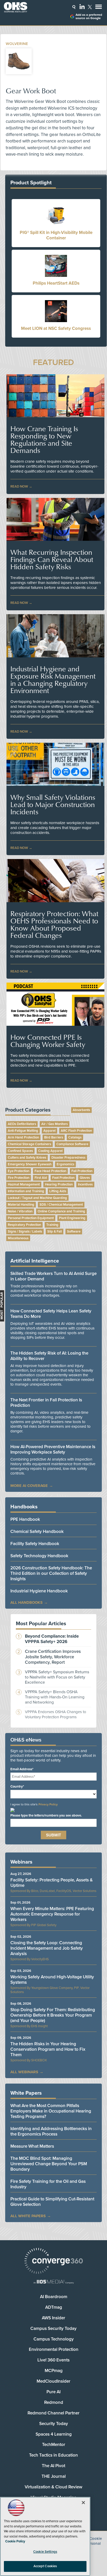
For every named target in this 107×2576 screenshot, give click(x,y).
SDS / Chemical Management (61, 1205)
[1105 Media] (53, 2282)
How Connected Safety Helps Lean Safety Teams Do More (51, 1314)
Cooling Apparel (50, 1151)
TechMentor (54, 2445)
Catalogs (75, 1137)
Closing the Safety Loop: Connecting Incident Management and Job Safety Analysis (47, 1948)
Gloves (85, 1178)
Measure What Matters (32, 2146)
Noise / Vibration (20, 1211)
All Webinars (24, 2072)
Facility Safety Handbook (35, 1544)
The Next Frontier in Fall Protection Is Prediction (46, 1403)
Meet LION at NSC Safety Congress (56, 328)
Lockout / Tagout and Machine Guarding (37, 1198)
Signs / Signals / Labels (25, 1232)
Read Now (19, 487)
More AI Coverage (29, 1486)
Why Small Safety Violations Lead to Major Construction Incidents (53, 804)
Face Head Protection (50, 1171)
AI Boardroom (54, 2297)
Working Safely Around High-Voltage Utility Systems (52, 1980)
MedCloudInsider (53, 2381)
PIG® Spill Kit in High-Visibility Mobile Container (56, 235)
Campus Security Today (53, 2328)
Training (52, 1225)
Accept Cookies (45, 2566)
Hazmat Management (24, 1184)
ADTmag (54, 2307)
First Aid (41, 1178)
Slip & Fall (55, 1232)
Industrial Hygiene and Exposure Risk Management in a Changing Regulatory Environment (53, 680)
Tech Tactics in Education (53, 2455)
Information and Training (26, 1191)
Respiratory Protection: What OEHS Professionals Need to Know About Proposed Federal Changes (54, 924)
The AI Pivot (53, 2466)
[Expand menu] (99, 8)
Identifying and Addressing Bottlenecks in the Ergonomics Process (51, 2131)
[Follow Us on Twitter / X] (90, 7)
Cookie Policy (15, 2541)
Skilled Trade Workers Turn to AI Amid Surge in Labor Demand (53, 1276)
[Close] (83, 2503)
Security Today (54, 2424)
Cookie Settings (45, 2552)
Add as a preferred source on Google (89, 17)
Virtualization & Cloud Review (53, 2487)
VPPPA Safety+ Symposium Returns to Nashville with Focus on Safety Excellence (57, 1677)
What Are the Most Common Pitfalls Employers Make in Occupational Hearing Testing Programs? (51, 2111)
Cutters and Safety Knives (27, 1158)
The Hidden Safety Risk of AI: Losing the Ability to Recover (49, 1356)
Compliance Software (72, 1144)
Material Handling (21, 1205)
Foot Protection (63, 1178)
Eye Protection (19, 1171)
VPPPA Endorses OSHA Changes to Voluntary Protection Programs (56, 1714)
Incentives (85, 1184)
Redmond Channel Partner (53, 2413)
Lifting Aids (58, 1191)
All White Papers (28, 2216)
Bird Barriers (54, 1137)
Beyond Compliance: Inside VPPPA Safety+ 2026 (52, 1639)
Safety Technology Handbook (39, 1556)
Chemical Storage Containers (29, 1144)
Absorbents (81, 1110)
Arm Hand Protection (23, 1137)
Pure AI (53, 2392)
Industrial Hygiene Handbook (39, 1591)
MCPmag (54, 2371)
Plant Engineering (72, 1218)
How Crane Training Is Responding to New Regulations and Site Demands (44, 439)
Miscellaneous (18, 1238)
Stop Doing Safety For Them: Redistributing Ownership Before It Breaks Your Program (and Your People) (53, 2015)
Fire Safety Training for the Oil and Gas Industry (48, 2184)
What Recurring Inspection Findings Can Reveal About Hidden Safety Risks (52, 559)
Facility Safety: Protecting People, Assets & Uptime (52, 1883)
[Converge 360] (53, 2262)
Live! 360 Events (53, 2360)
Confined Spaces (20, 1151)
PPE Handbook (25, 1519)
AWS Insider (53, 2318)
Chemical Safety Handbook (37, 1532)
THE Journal (54, 2476)
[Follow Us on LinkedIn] (82, 6)
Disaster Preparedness (68, 1158)
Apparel (49, 1131)
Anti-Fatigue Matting (23, 1131)
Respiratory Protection (24, 1225)
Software (74, 1232)
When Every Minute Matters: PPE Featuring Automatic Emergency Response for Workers (52, 1914)
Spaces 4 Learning (54, 2434)
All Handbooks (26, 1602)
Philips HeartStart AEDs (56, 283)
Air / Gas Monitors (55, 1124)
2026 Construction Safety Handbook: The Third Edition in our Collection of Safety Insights (51, 1573)
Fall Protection (82, 1171)
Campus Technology (54, 2339)
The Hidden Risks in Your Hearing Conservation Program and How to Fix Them (48, 2049)
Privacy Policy (48, 1804)
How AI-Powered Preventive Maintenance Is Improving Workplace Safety (53, 1449)
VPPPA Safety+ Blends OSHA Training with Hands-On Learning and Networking (55, 1697)
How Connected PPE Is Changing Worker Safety (48, 1041)
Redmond (54, 2402)
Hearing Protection (59, 1184)
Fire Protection (19, 1178)
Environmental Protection (54, 2349)
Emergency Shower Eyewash (30, 1164)
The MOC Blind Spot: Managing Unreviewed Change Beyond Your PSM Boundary (49, 2164)
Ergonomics (65, 1164)
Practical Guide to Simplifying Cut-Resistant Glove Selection (52, 2202)
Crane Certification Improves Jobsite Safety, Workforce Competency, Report (53, 1657)
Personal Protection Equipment (31, 1218)
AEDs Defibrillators (22, 1124)
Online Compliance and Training (61, 1211)
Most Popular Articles (41, 1624)
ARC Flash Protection (76, 1131)
